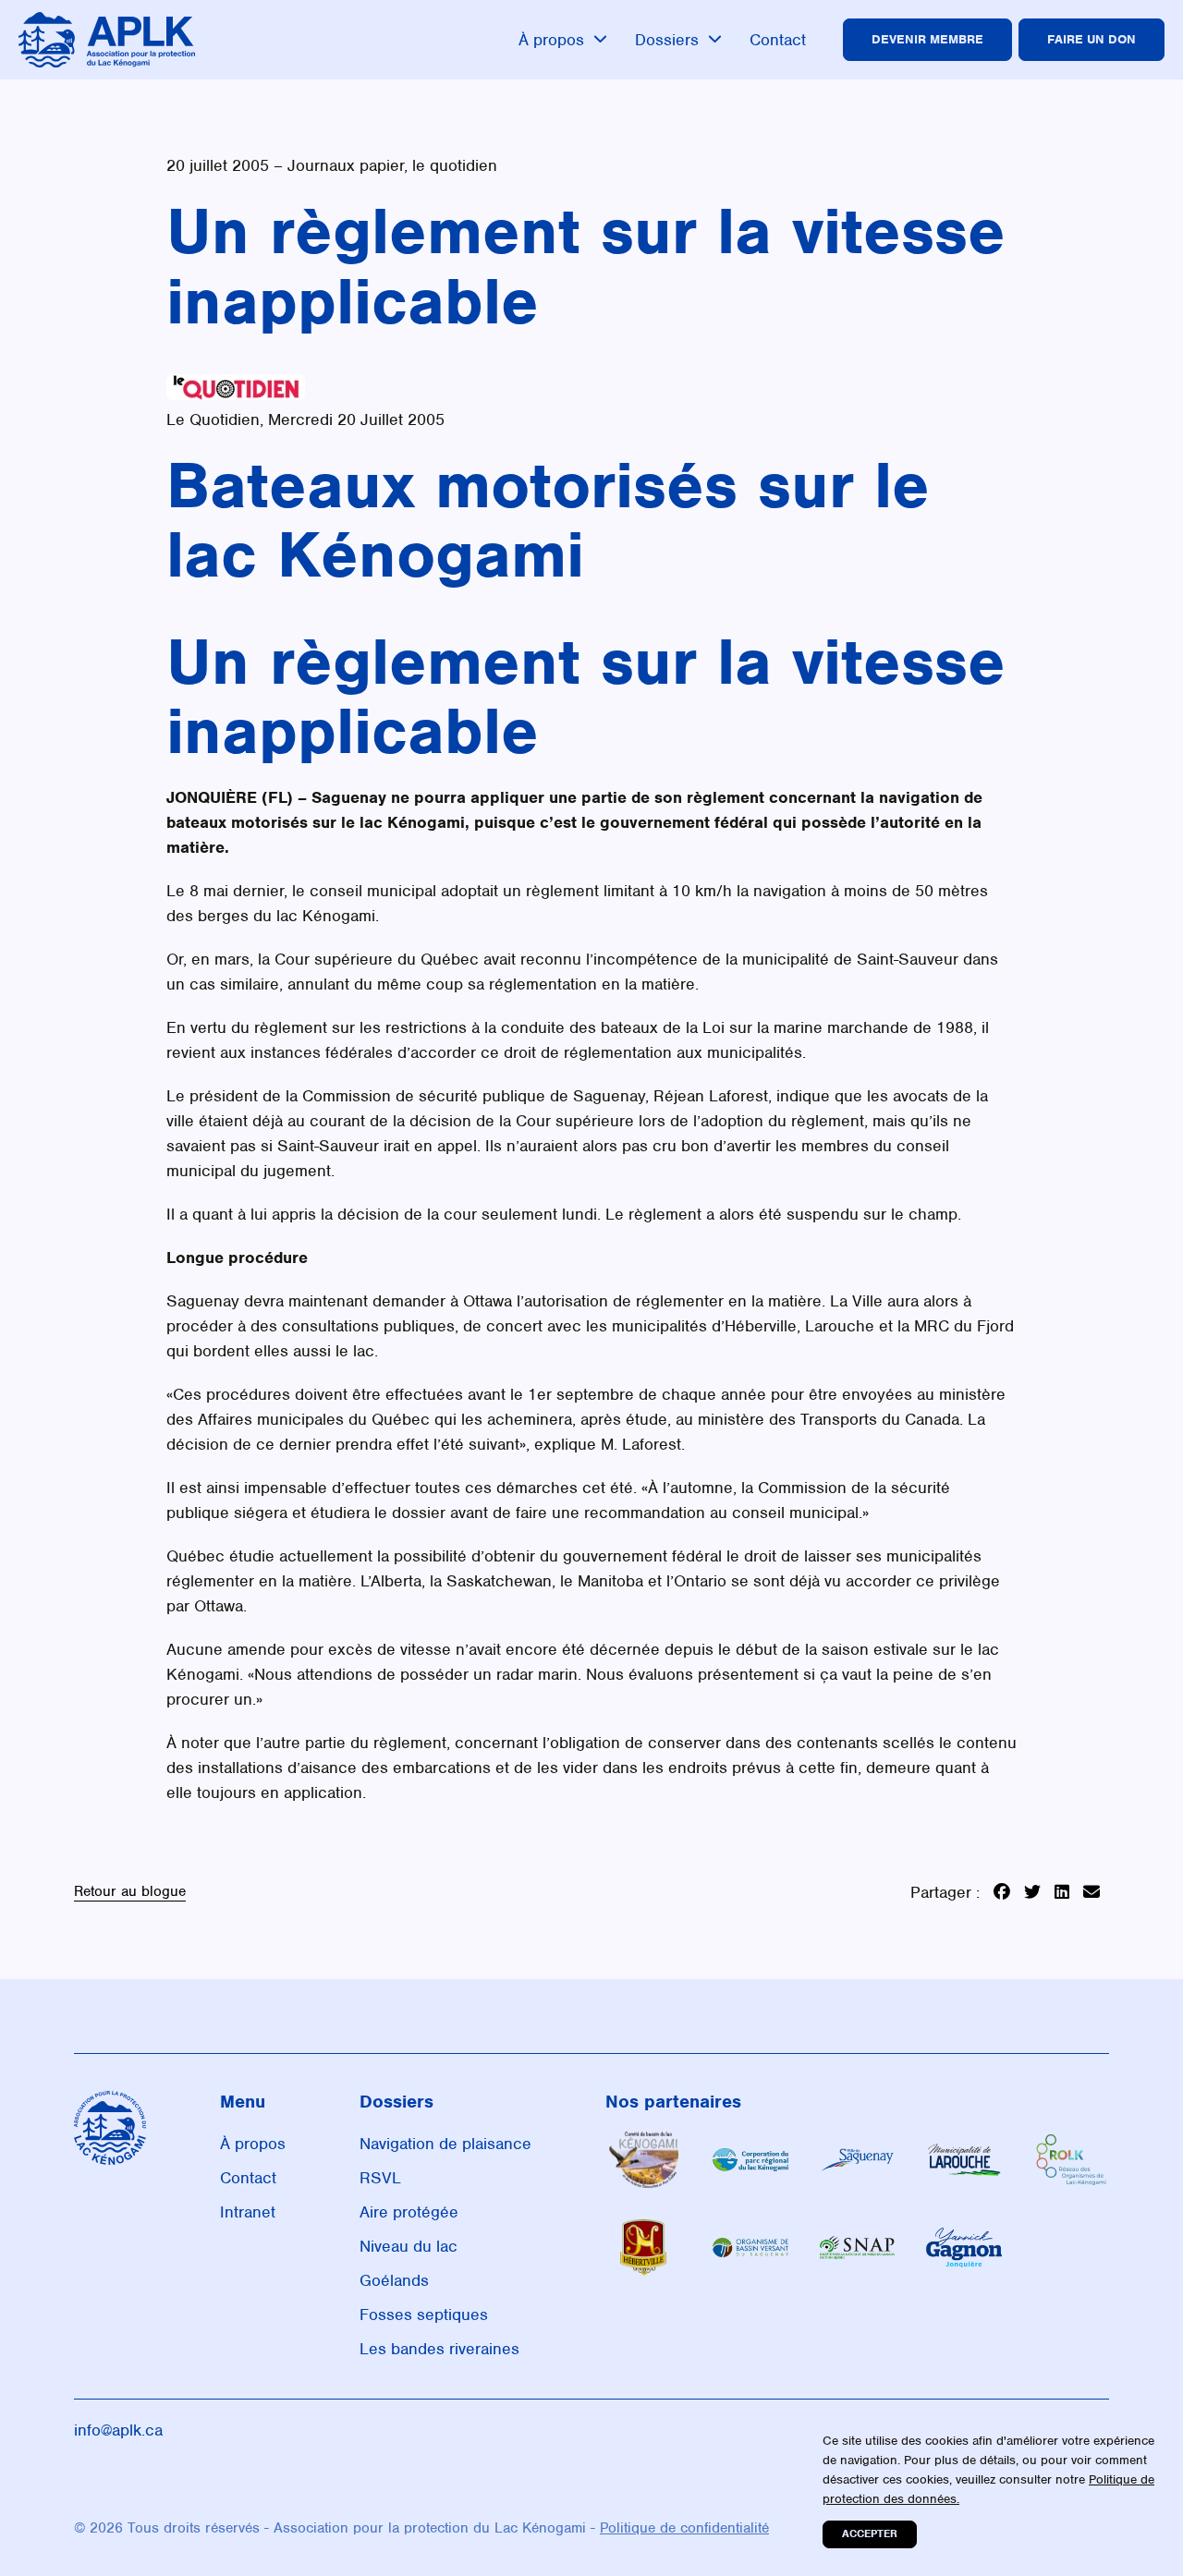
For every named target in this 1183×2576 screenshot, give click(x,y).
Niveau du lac (409, 2246)
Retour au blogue (130, 1892)
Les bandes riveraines (439, 2349)
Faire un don (1092, 39)
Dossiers (667, 40)
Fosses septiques (424, 2315)
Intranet (248, 2212)
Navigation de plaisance (445, 2144)
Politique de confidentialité (684, 2528)
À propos (551, 40)
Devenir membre (927, 39)
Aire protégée (409, 2212)
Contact (778, 40)
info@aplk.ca (118, 2430)
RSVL (380, 2178)
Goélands (394, 2280)
